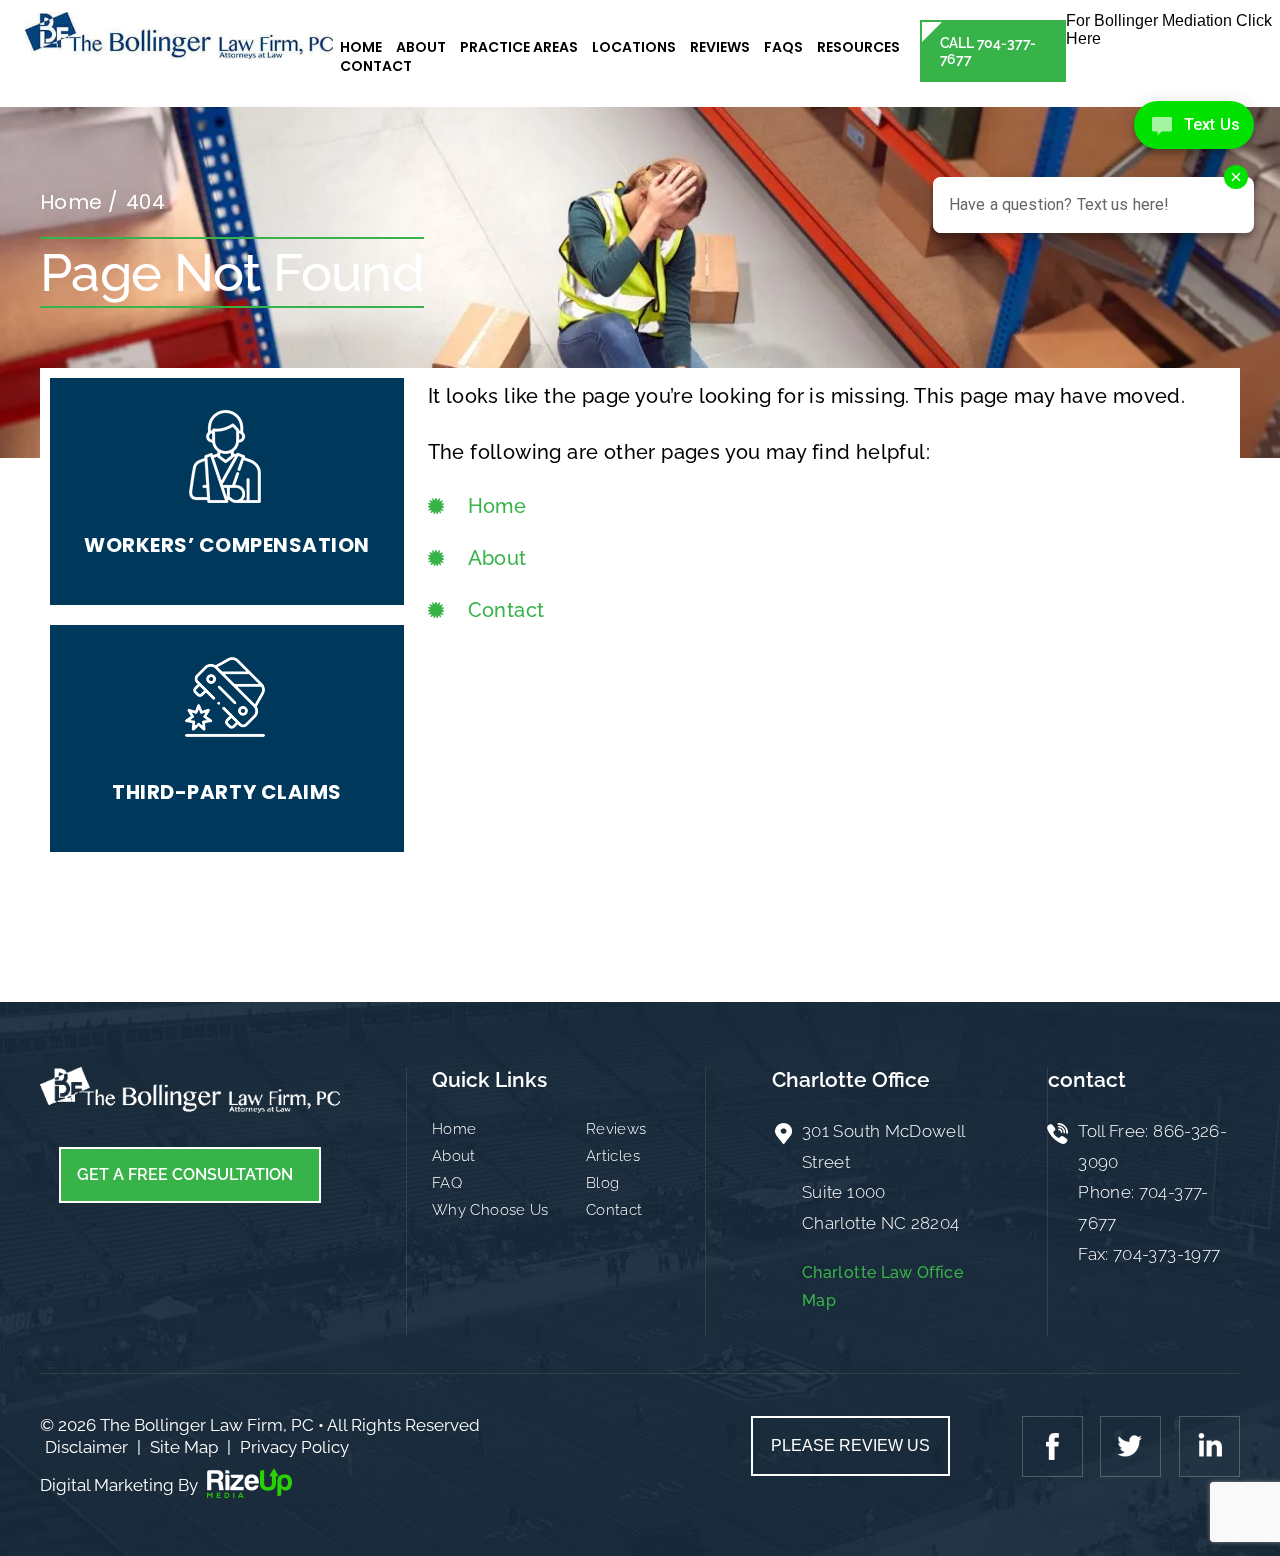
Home (361, 47)
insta (1207, 1446)
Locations (634, 47)
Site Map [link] (184, 1447)
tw (1131, 1446)
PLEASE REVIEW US (850, 1445)
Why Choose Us (490, 1210)
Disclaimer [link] (86, 1447)
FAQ (447, 1183)
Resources (858, 47)
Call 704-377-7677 (988, 51)
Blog (602, 1183)
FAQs (783, 47)
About (421, 47)
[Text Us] (1194, 125)
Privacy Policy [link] (294, 1447)
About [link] (497, 558)
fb (1055, 1446)
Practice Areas (519, 47)
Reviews (720, 47)
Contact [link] (506, 610)
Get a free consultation (185, 1174)
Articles (613, 1156)
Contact (376, 66)
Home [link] (497, 506)
